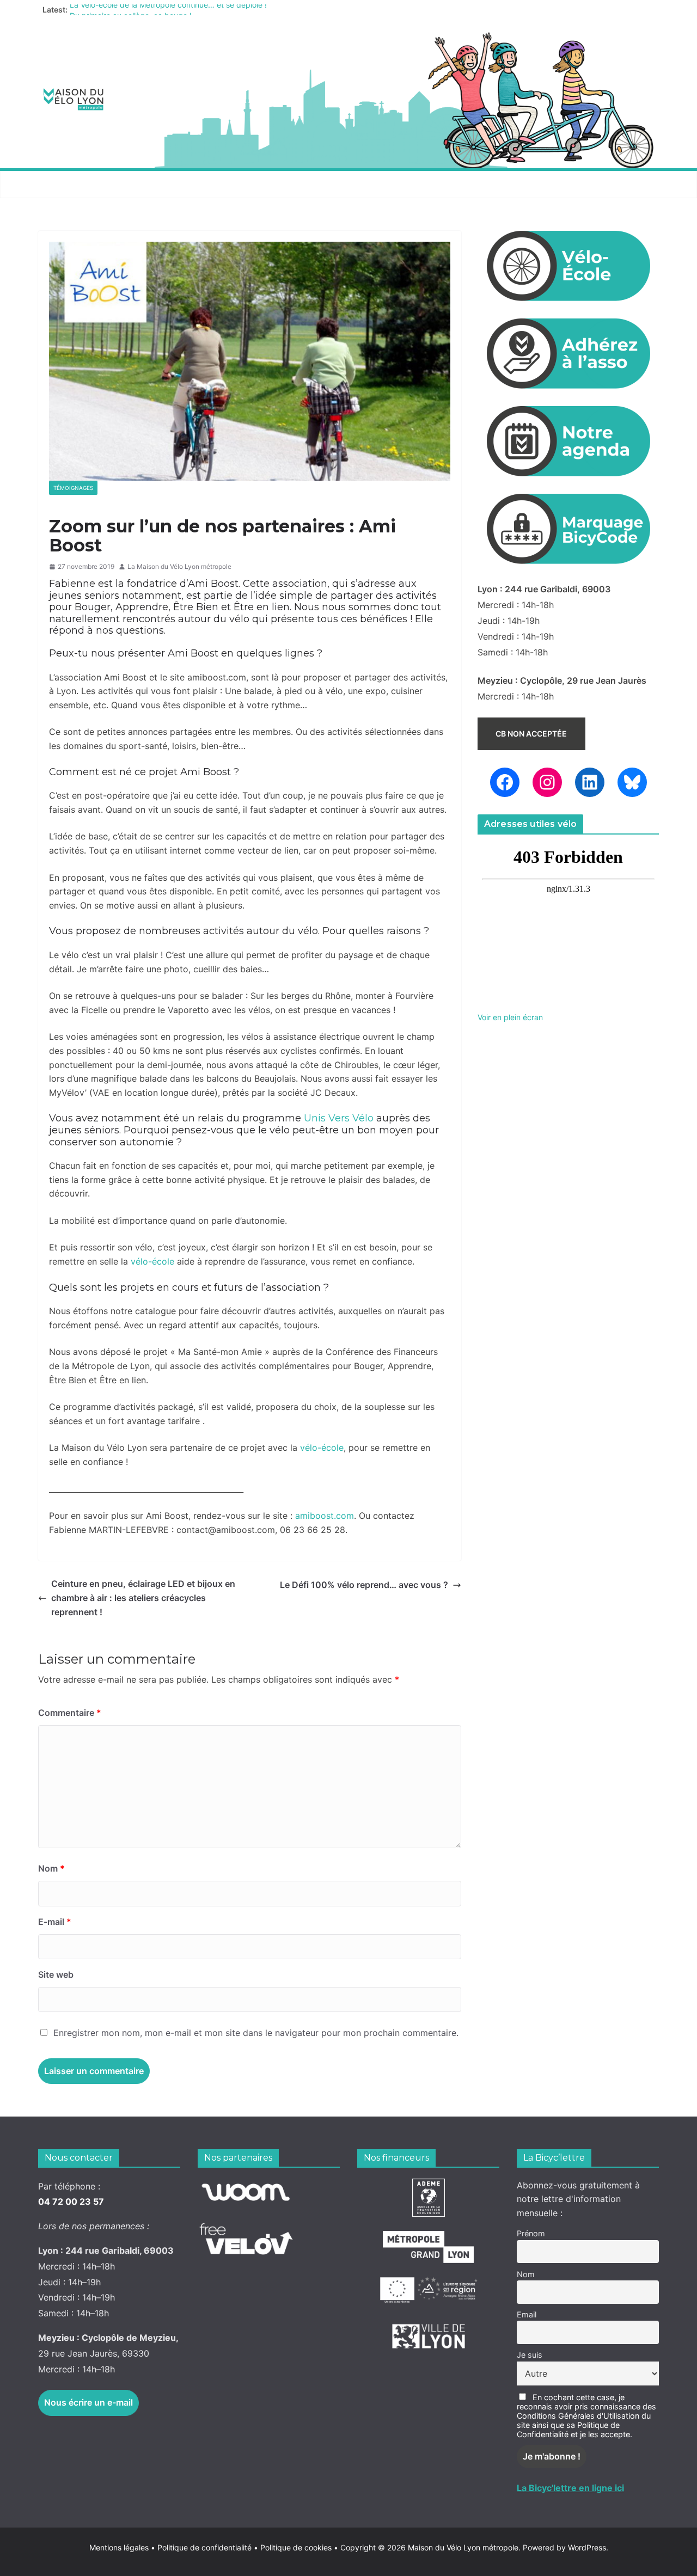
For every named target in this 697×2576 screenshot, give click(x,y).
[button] (115, 185)
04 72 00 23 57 (71, 2201)
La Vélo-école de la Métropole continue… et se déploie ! (168, 10)
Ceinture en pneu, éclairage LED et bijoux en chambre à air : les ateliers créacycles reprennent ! (143, 1597)
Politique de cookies (293, 2547)
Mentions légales (122, 2547)
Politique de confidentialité (206, 2547)
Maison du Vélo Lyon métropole (463, 2547)
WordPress (587, 2547)
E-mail (55, 1922)
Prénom (531, 2233)
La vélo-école (334, 184)
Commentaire (70, 1713)
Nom (51, 1868)
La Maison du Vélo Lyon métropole (179, 566)
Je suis (530, 2355)
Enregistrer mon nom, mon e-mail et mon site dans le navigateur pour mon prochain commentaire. (256, 2033)
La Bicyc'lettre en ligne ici (570, 2488)
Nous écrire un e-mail (88, 2402)
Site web (56, 1974)
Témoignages (73, 488)
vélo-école (152, 1261)
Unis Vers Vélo (339, 1118)
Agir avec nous (78, 184)
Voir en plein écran (510, 1017)
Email (527, 2314)
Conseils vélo (248, 184)
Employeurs (417, 184)
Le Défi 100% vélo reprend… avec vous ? (364, 1585)
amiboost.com (325, 1516)
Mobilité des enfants (514, 184)
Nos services (164, 184)
